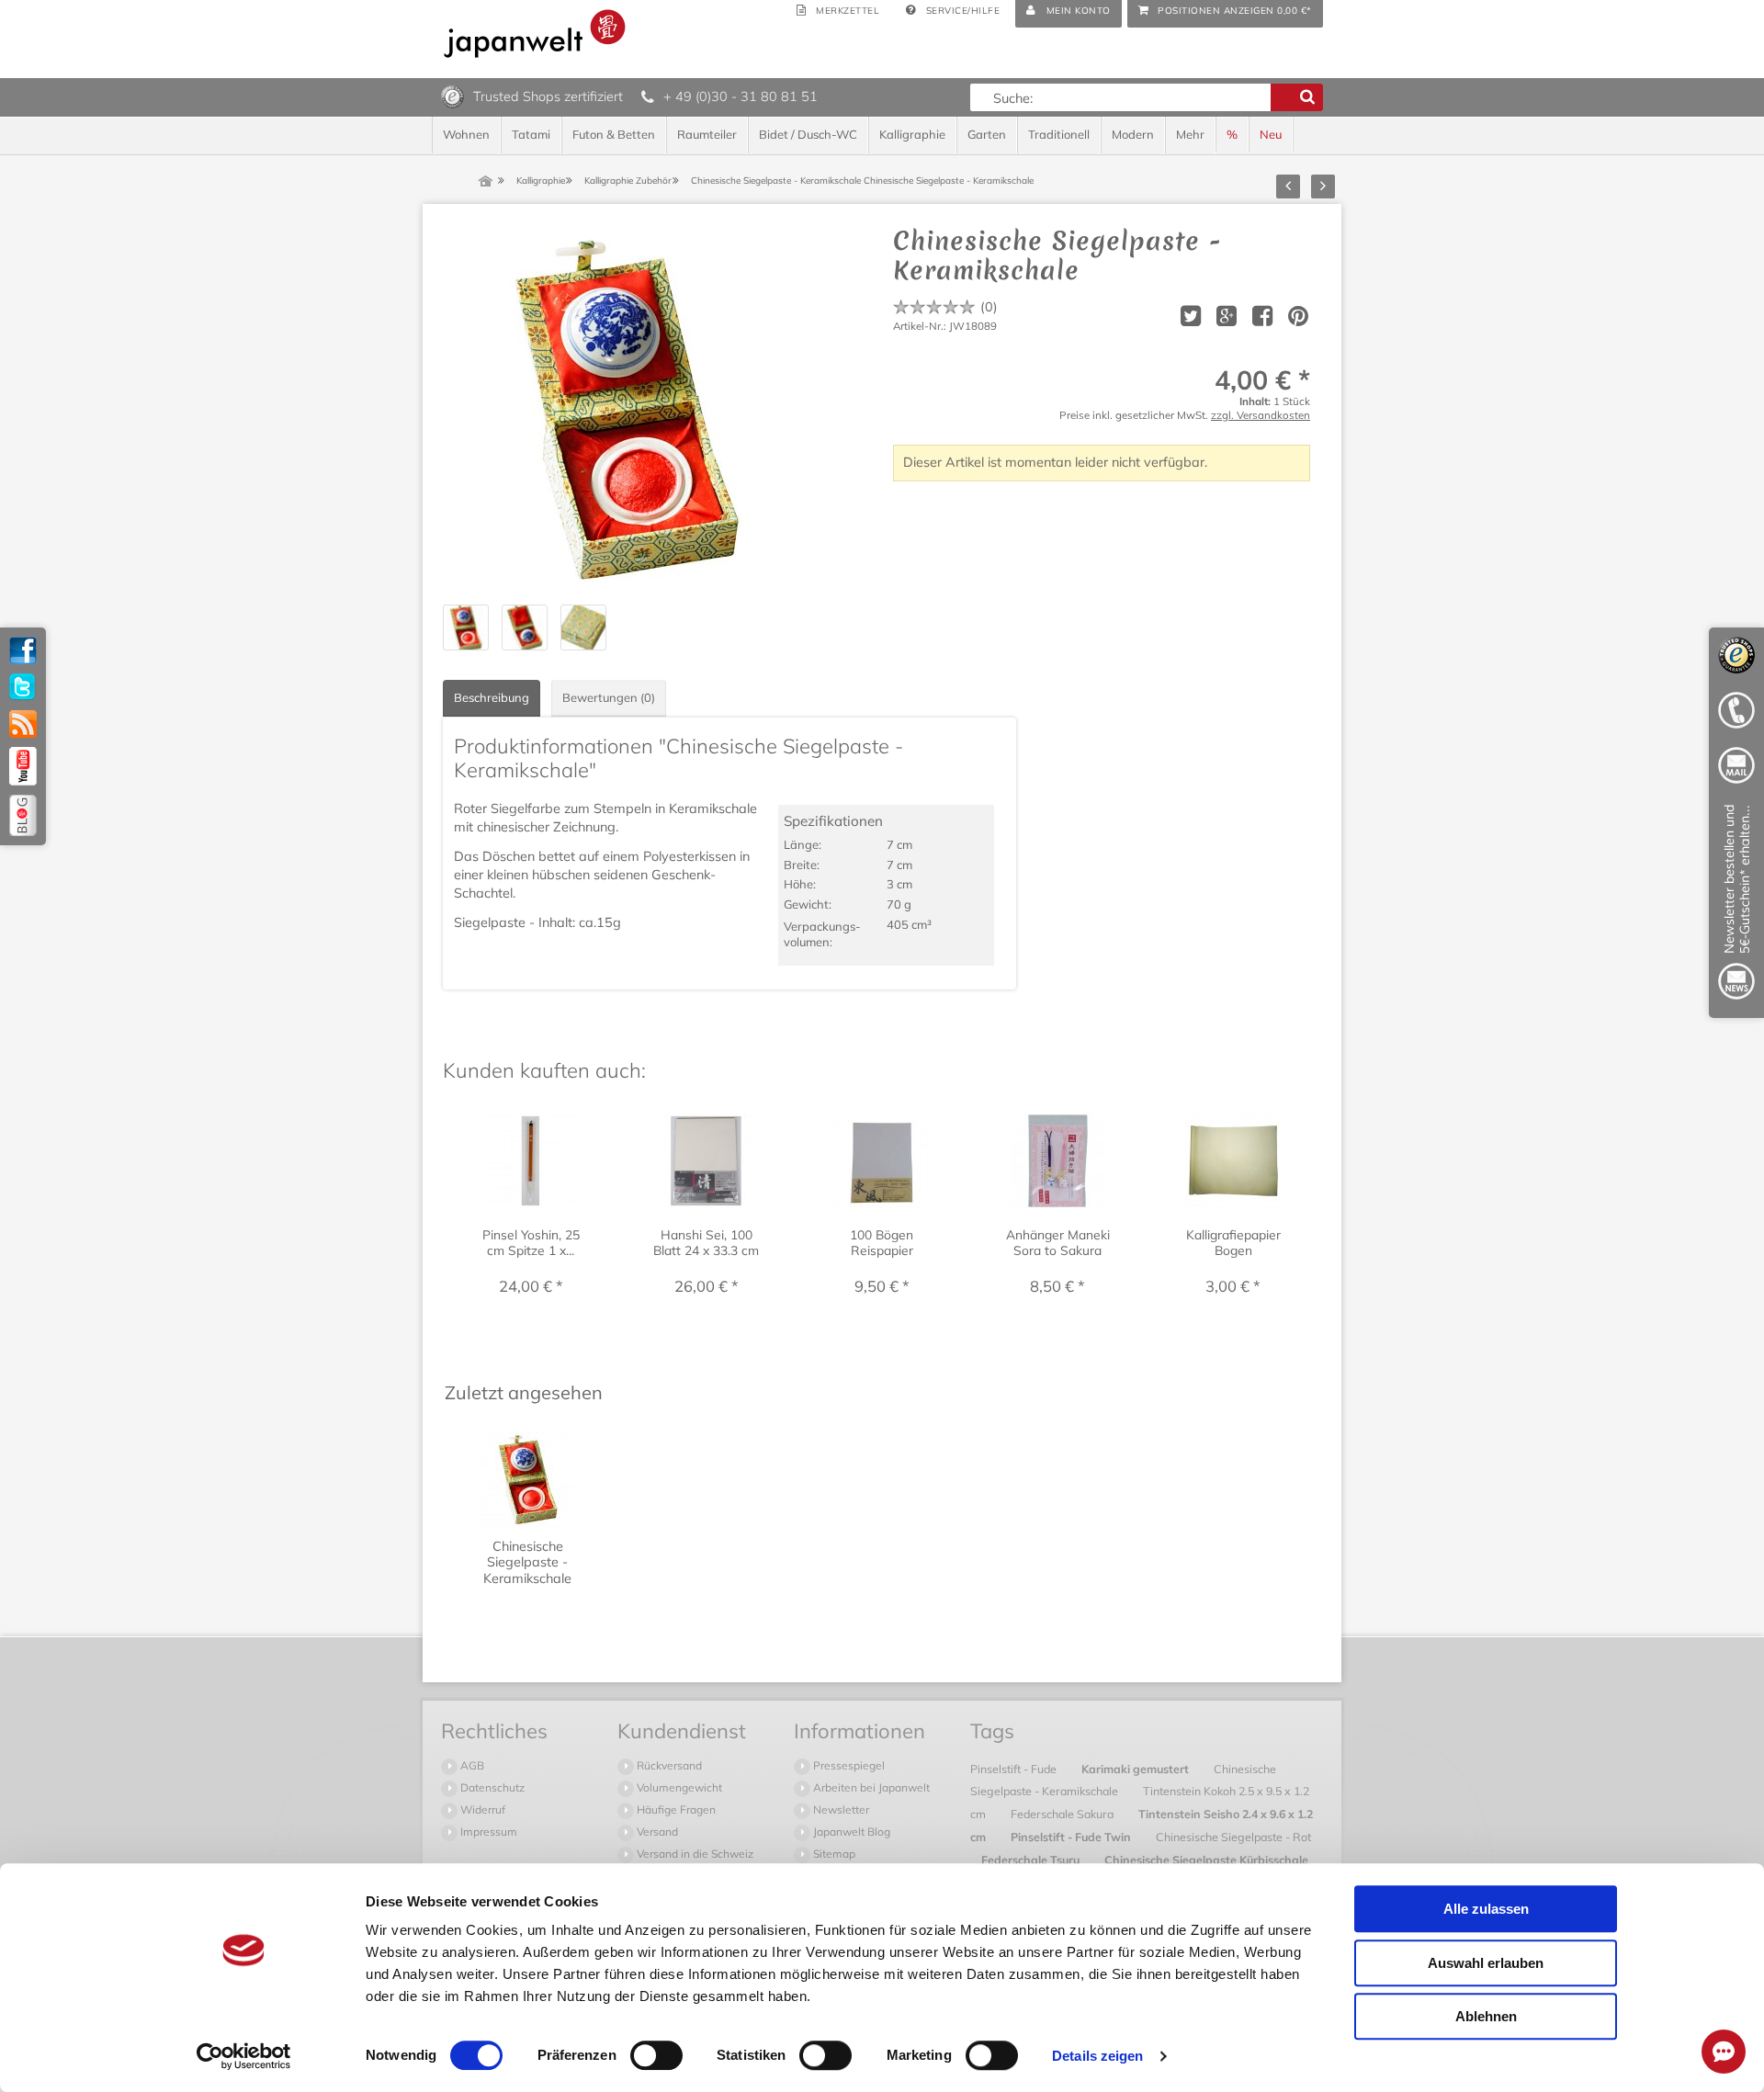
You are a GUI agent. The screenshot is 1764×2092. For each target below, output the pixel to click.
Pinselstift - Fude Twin (1072, 1837)
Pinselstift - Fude (1015, 1769)
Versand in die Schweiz (694, 1854)
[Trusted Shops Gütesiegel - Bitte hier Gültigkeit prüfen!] (452, 96)
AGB (471, 1765)
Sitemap (833, 1854)
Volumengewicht (678, 1787)
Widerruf (481, 1809)
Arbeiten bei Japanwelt (870, 1787)
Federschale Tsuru (1032, 1860)
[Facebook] (23, 650)
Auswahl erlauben (1486, 1963)
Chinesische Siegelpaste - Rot (1233, 1837)
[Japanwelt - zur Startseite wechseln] (535, 34)
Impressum (487, 1832)
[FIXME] (1736, 905)
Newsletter (840, 1809)
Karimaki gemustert (1136, 1769)
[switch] (656, 2055)
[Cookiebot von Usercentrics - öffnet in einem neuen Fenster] (244, 2056)
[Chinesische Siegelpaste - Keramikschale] (627, 410)
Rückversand (668, 1765)
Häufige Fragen (675, 1809)
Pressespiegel (848, 1765)
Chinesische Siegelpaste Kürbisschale (1206, 1860)
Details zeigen (1097, 2056)
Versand (656, 1832)
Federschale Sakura (1063, 1814)
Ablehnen (1486, 2016)
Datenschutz (491, 1787)
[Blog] (23, 815)
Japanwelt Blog (850, 1832)
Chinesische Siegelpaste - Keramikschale (1123, 1780)
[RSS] (23, 724)
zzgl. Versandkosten (1261, 415)
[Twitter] (23, 687)
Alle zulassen (1486, 1909)
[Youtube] (23, 766)
